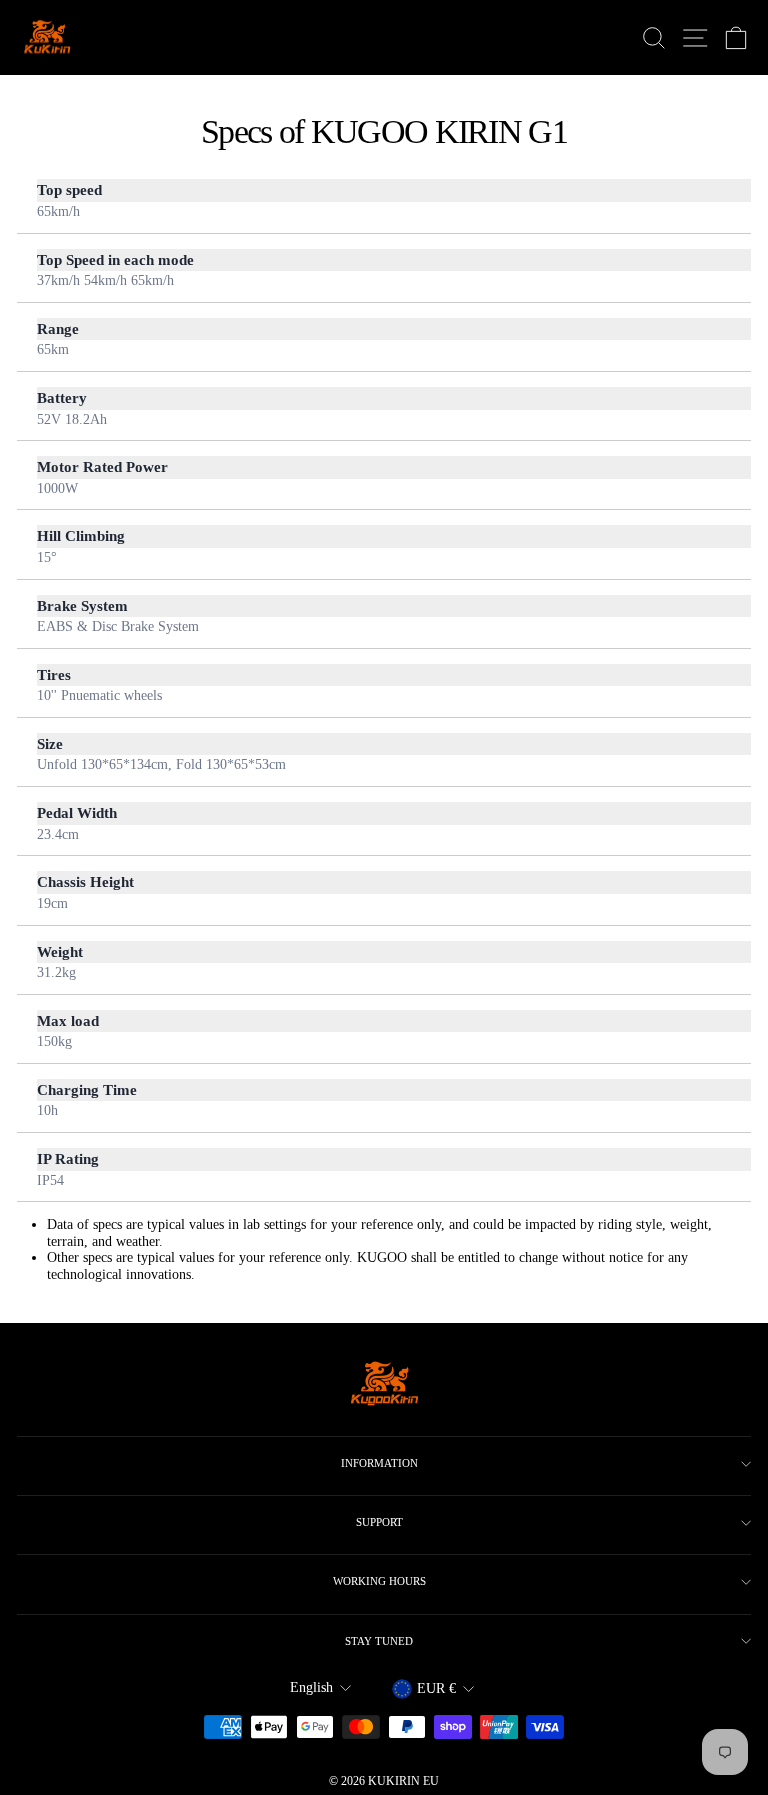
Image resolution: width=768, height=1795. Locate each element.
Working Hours (379, 1581)
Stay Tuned (379, 1641)
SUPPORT (379, 1522)
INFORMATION (379, 1463)
